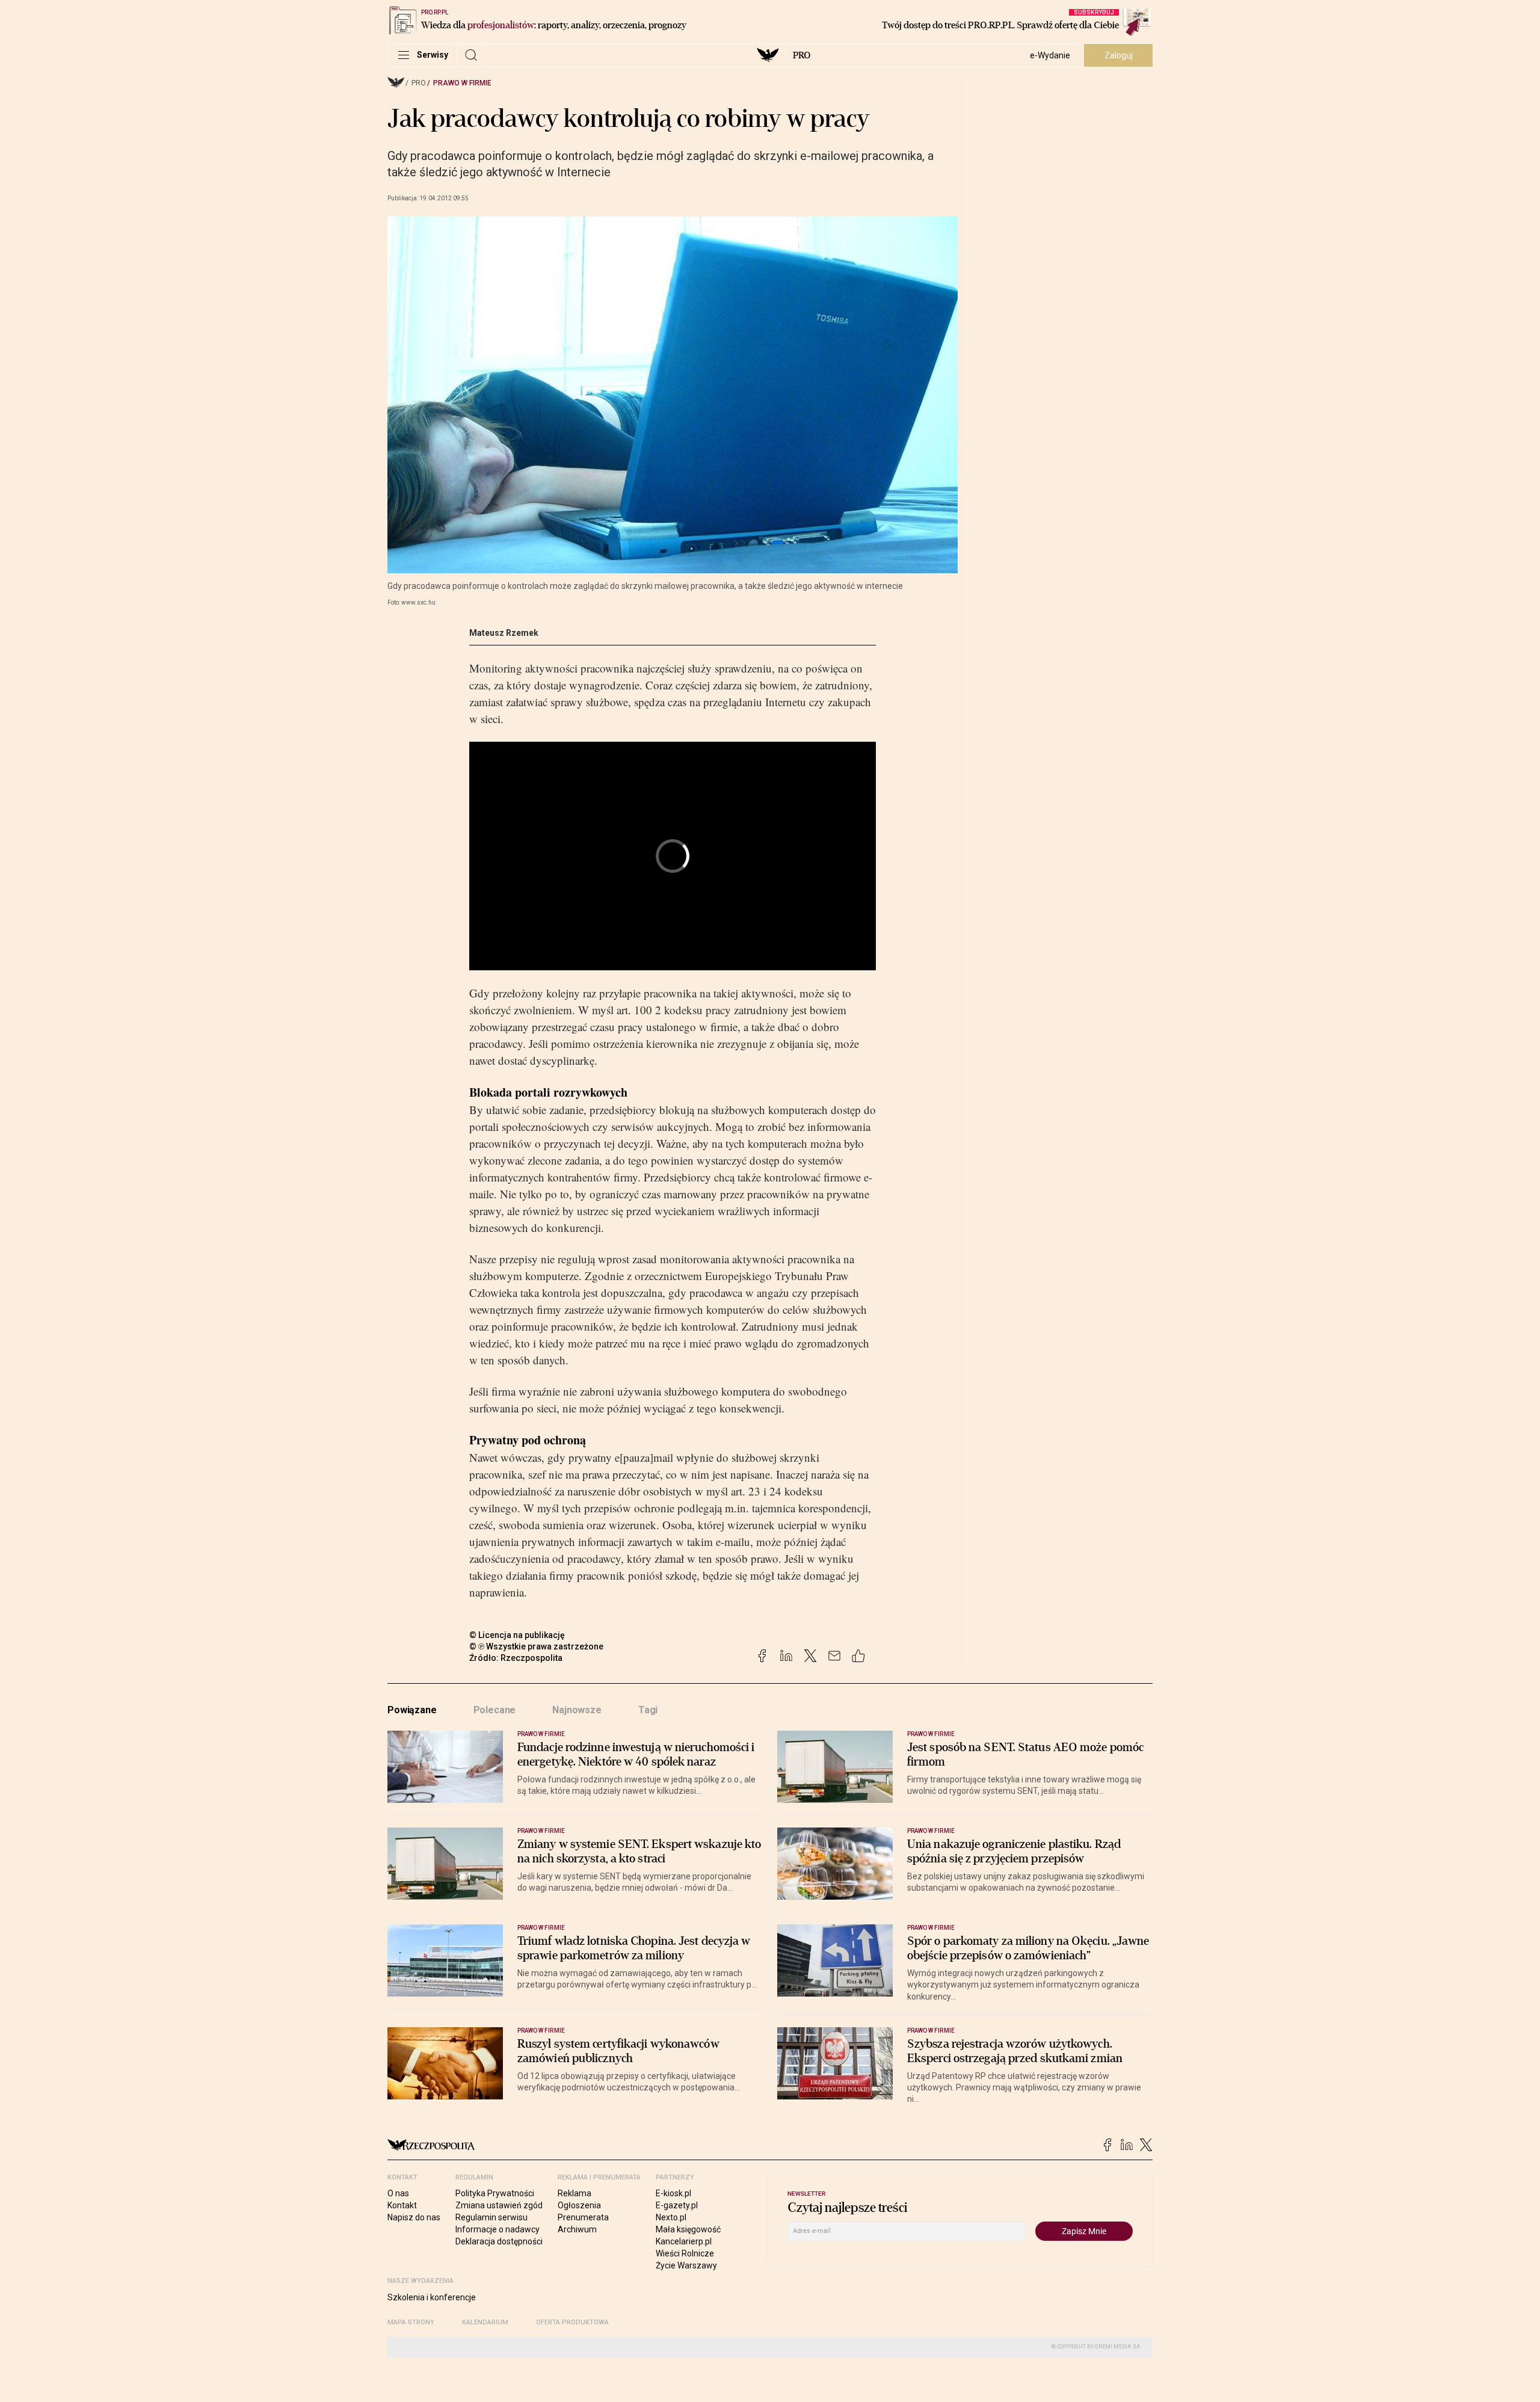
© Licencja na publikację (517, 1635)
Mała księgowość (688, 2229)
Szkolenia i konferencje (432, 2297)
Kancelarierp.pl (684, 2241)
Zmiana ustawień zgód (499, 2205)
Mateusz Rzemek (504, 633)
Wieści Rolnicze (685, 2253)
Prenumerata (583, 2217)
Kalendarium (485, 2322)
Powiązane (412, 1710)
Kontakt (402, 2205)
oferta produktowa (572, 2322)
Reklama (574, 2193)
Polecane (495, 1710)
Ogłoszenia (579, 2205)
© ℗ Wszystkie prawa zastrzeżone (536, 1646)
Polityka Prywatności (495, 2193)
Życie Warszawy (686, 2265)
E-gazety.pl (677, 2205)
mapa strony (411, 2322)
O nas (398, 2193)
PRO (802, 55)
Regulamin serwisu (491, 2217)
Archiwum (577, 2229)
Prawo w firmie (462, 83)
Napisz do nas (414, 2217)
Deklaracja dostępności (499, 2241)
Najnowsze (577, 1710)
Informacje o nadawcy (497, 2229)
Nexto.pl (671, 2217)
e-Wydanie (1050, 55)
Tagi (648, 1710)
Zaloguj (1119, 55)
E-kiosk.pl (673, 2193)
